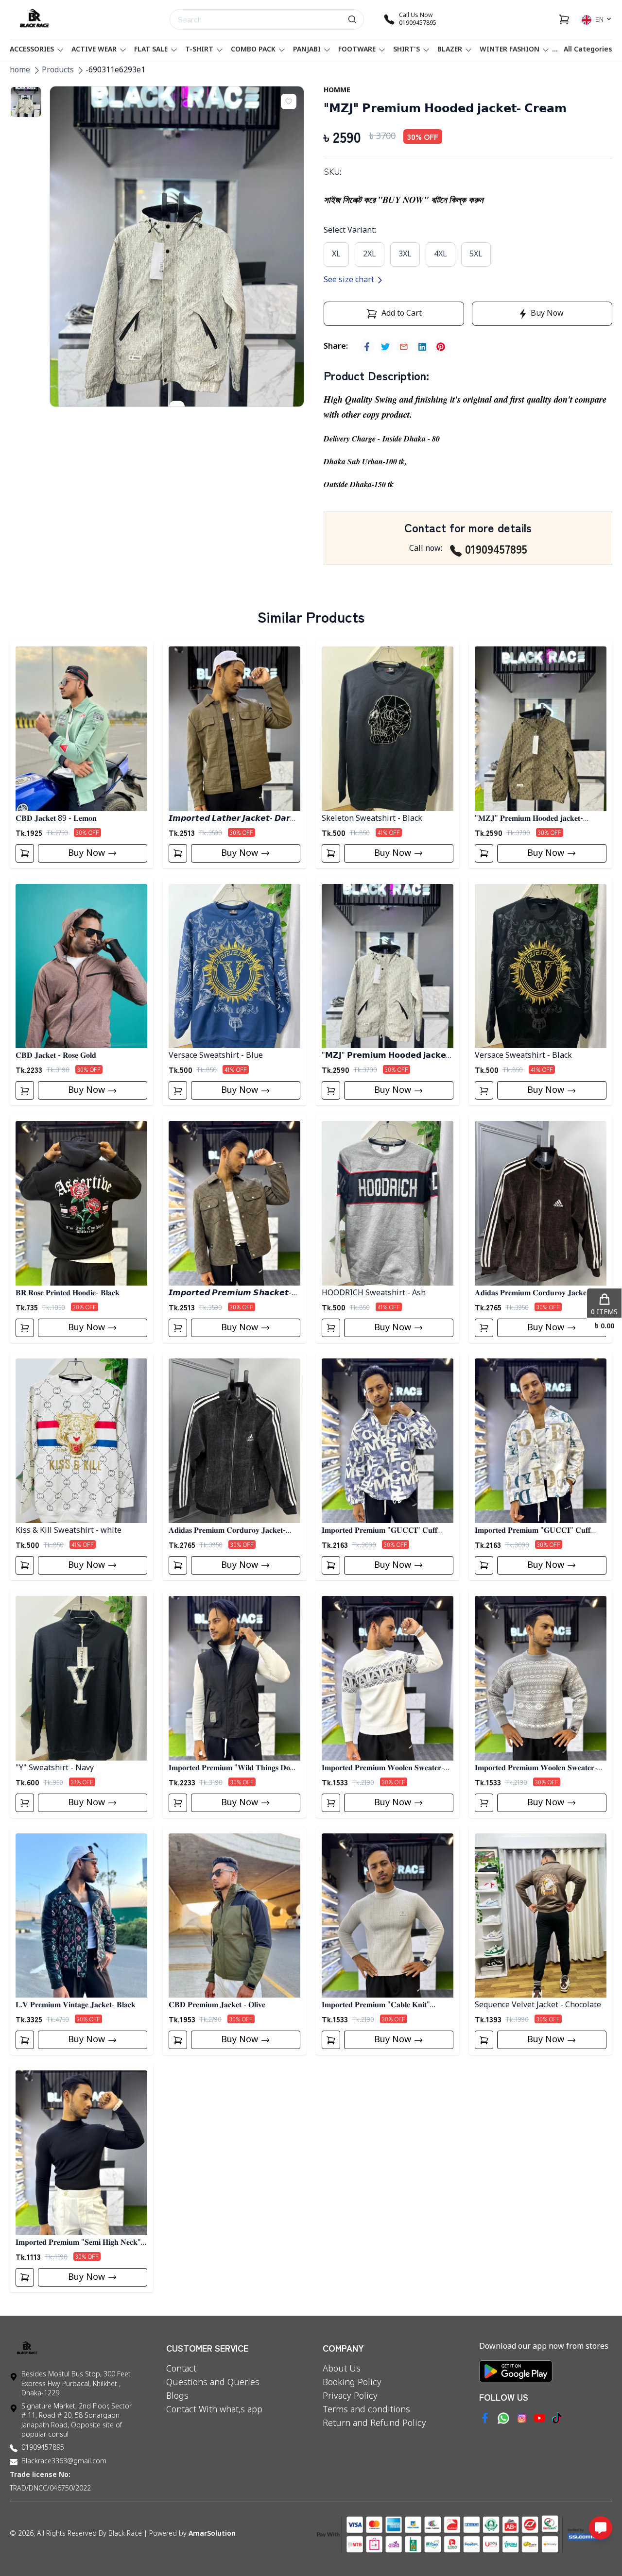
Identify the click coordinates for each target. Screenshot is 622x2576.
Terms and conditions (366, 2410)
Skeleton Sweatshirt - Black (372, 819)
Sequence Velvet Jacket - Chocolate (538, 2005)
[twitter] (385, 347)
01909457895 (496, 549)
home (20, 70)
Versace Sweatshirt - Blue (216, 1056)
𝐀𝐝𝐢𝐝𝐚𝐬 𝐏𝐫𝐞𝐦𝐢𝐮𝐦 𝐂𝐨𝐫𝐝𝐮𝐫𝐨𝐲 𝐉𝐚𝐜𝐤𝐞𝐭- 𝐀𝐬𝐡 (227, 1531)
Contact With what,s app (214, 2410)
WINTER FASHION (510, 50)
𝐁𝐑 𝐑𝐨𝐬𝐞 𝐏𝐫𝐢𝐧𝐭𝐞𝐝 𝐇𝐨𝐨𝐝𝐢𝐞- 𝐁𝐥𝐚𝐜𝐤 (68, 1293)
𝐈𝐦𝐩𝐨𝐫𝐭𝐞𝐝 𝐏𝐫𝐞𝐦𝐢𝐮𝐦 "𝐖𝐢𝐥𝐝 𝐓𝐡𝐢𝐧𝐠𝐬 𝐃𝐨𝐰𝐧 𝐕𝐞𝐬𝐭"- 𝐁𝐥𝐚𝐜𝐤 (234, 1769)
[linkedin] (422, 347)
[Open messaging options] (601, 2528)
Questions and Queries (213, 2383)
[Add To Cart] (25, 853)
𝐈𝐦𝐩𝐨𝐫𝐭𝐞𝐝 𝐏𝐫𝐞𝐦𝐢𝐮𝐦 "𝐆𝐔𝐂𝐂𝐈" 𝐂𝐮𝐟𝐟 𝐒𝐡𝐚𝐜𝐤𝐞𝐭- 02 (533, 1531)
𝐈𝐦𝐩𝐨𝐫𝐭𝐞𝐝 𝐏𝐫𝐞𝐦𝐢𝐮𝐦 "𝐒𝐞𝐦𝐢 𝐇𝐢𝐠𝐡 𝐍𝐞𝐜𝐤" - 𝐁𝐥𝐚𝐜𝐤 (81, 2243)
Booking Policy (352, 2383)
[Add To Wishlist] (289, 102)
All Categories (588, 50)
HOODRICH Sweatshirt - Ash (374, 1293)
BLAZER (450, 50)
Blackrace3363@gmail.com (64, 2462)
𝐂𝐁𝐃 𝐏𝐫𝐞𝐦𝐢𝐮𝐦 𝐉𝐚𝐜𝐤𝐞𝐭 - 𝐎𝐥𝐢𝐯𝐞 (217, 2005)
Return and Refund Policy (374, 2423)
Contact (181, 2369)
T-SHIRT (199, 50)
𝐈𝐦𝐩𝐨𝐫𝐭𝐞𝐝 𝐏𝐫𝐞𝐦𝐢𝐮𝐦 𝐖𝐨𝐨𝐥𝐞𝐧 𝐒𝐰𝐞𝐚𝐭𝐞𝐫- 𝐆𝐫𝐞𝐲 (536, 1769)
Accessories (32, 50)
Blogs (177, 2396)
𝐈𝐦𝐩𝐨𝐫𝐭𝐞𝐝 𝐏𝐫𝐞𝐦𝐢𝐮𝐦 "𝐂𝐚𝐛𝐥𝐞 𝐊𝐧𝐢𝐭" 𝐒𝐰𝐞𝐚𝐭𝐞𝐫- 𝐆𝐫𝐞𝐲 (376, 2006)
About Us (342, 2369)
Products (58, 70)
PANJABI (307, 50)
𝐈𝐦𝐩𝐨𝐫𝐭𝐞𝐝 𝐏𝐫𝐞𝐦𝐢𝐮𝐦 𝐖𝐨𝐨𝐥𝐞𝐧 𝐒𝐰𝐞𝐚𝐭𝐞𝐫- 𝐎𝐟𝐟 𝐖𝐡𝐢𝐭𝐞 (383, 1769)
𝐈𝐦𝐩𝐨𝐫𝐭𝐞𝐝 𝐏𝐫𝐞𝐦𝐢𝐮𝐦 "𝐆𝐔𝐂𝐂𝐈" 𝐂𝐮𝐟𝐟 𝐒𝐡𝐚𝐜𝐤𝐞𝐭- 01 (380, 1531)
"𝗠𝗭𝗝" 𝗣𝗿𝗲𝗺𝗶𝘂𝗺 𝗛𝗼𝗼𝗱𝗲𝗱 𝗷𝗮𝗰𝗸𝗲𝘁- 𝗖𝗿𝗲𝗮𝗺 (387, 1056)
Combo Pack (253, 50)
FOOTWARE (357, 50)
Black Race (125, 2534)
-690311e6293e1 (115, 70)
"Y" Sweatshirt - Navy (55, 1768)
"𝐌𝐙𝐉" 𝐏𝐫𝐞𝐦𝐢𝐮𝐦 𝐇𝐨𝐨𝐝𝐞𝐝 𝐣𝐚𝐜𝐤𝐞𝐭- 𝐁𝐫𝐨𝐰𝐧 (529, 819)
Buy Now (86, 853)
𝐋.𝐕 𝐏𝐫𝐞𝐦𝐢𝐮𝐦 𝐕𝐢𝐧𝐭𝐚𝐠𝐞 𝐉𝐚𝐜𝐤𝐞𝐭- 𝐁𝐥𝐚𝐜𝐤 (76, 2005)
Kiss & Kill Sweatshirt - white (69, 1531)
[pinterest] (441, 347)
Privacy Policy (350, 2396)
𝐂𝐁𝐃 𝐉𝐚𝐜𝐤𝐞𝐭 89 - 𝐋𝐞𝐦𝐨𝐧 (56, 819)
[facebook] (367, 347)
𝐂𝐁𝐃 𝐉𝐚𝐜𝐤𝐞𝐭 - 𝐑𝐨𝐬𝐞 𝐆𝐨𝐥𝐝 (56, 1056)
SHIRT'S (406, 50)
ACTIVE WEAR (94, 50)
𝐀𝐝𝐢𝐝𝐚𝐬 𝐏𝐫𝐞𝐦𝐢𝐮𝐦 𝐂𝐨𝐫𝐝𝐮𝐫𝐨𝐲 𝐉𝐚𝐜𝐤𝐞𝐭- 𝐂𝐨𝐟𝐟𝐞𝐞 (533, 1294)
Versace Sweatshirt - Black (523, 1056)
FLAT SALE (151, 50)
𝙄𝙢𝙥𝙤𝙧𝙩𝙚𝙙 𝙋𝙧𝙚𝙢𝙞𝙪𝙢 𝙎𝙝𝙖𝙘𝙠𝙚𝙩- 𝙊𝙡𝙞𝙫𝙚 (230, 1294)
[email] (404, 347)
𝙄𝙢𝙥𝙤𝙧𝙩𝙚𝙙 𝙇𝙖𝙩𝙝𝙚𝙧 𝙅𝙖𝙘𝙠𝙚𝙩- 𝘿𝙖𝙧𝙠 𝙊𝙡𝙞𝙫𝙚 (232, 819)
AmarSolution (212, 2534)
